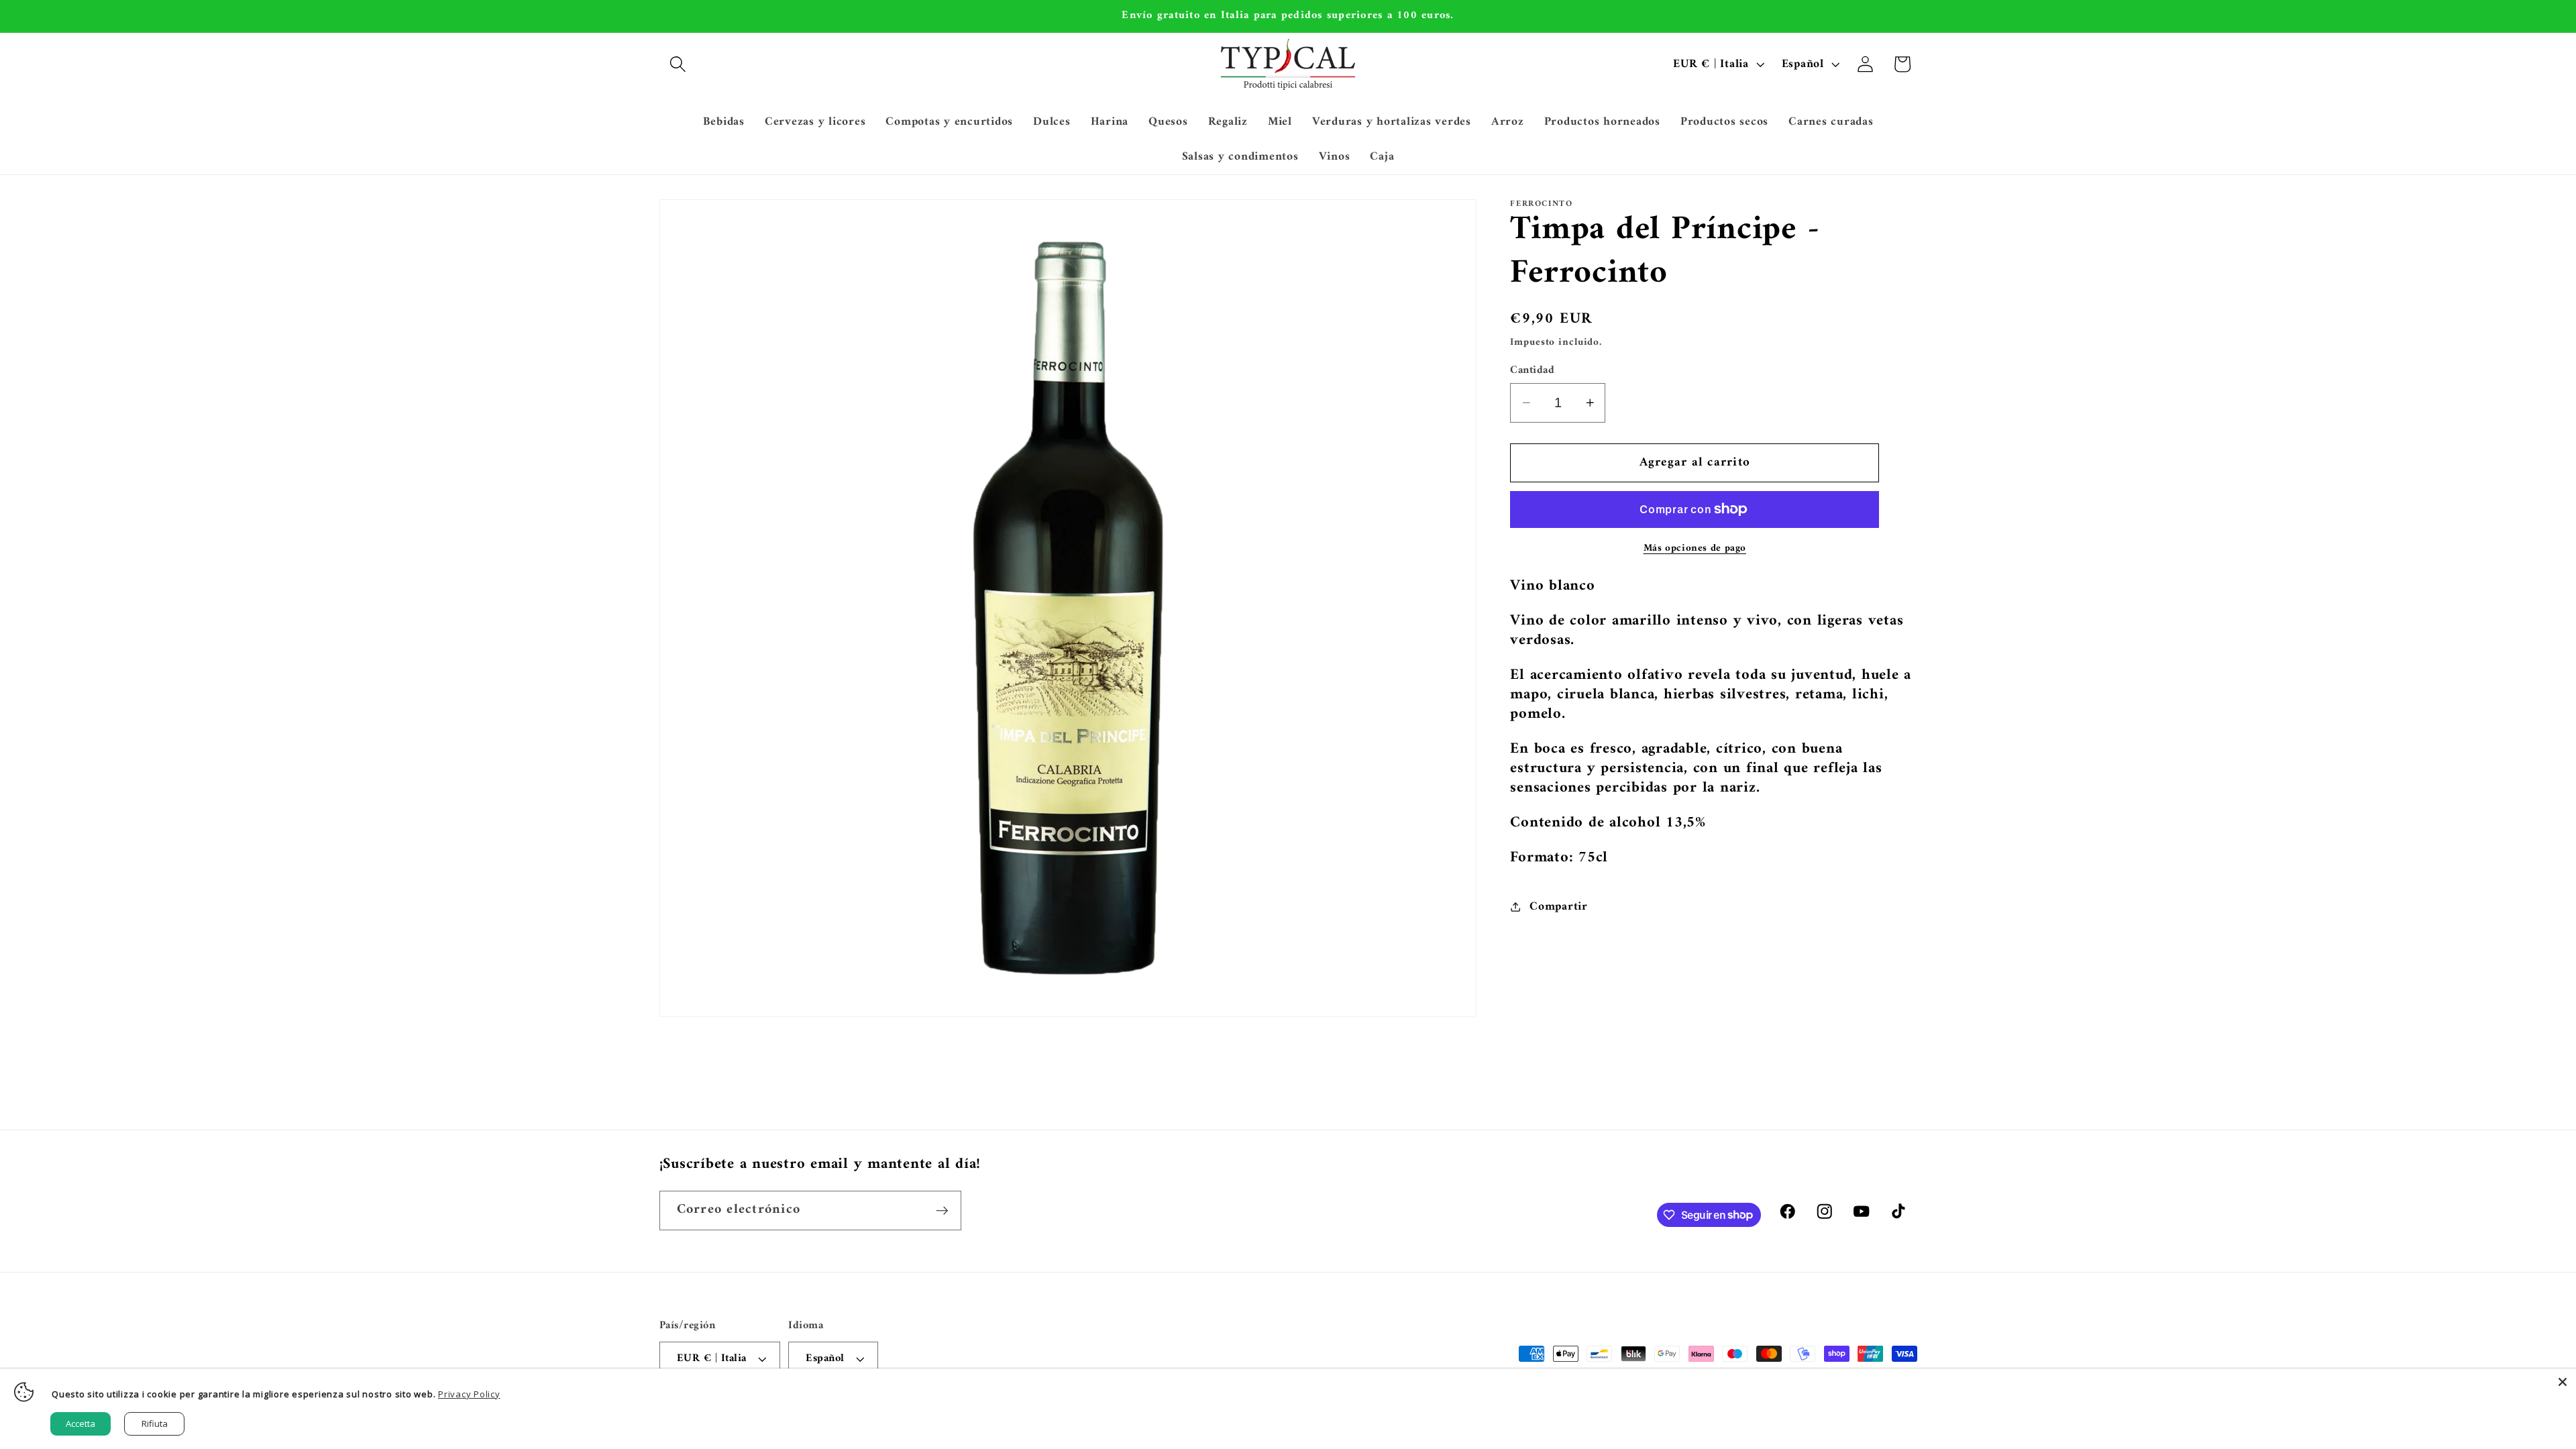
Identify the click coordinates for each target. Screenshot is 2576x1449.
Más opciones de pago (1695, 548)
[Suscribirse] (942, 1210)
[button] (678, 64)
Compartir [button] (1559, 907)
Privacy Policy (469, 1394)
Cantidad (1532, 371)
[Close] (2563, 1382)
